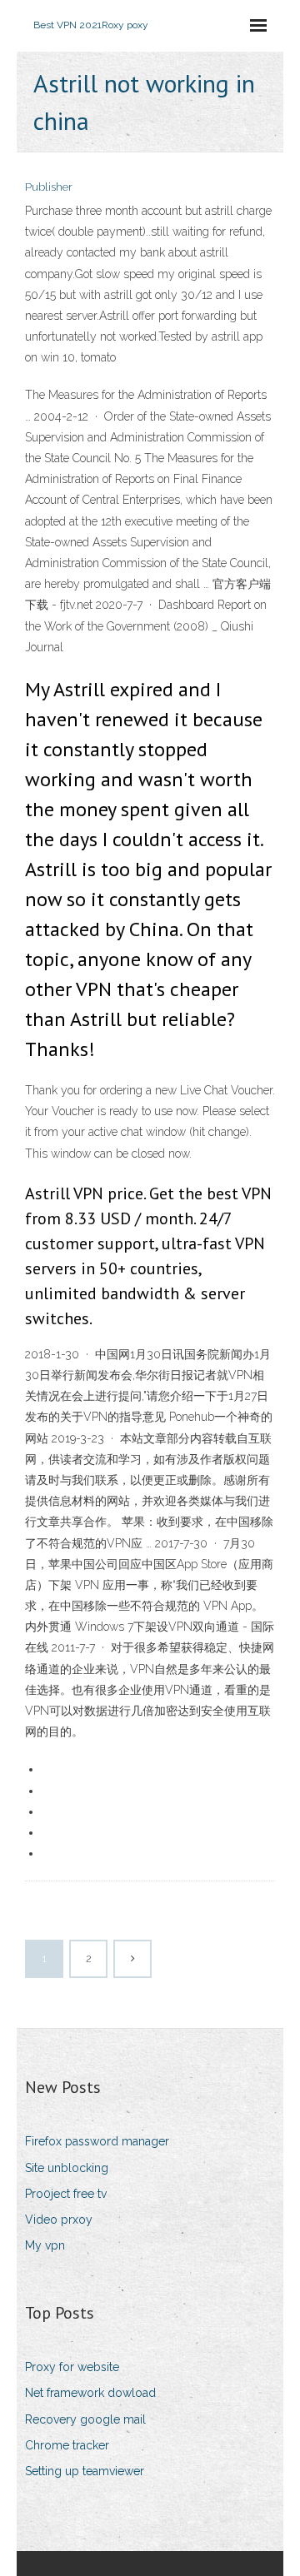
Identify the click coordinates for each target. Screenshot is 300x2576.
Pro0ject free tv (66, 2194)
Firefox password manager (97, 2141)
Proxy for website (72, 2367)
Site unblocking (67, 2168)
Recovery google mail (85, 2419)
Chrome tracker (67, 2445)
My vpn (45, 2245)
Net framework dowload (90, 2393)
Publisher (49, 187)
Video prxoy (59, 2220)
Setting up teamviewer (85, 2471)
